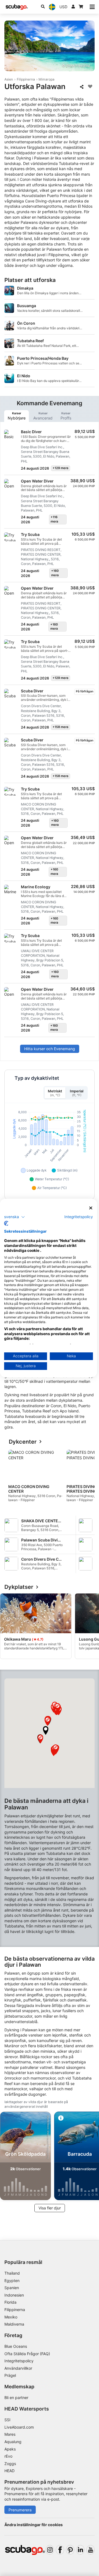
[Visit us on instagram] (50, 2550)
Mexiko (11, 2317)
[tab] (16, 416)
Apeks (10, 2449)
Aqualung (13, 2442)
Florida (10, 2302)
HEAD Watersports (27, 2409)
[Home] (17, 7)
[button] (46, 1730)
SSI (7, 2420)
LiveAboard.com (19, 2427)
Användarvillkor (18, 2368)
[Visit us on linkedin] (80, 2550)
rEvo (8, 2456)
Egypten (12, 2281)
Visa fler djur (50, 2208)
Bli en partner (16, 2397)
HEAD (9, 2471)
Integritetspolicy (19, 2361)
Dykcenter (23, 1442)
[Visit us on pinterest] (70, 2550)
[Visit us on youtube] (90, 2550)
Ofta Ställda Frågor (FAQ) (27, 2354)
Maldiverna (14, 2324)
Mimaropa (46, 79)
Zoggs (10, 2464)
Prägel (10, 2375)
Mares (10, 2434)
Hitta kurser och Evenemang (50, 1049)
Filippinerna (26, 79)
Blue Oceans (16, 2346)
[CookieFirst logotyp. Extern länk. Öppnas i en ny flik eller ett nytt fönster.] (6, 1223)
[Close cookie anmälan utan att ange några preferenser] (91, 1208)
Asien (9, 79)
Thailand (12, 2273)
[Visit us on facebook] (60, 2550)
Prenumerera (20, 2510)
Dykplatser (19, 1587)
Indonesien (14, 2295)
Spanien (12, 2288)
